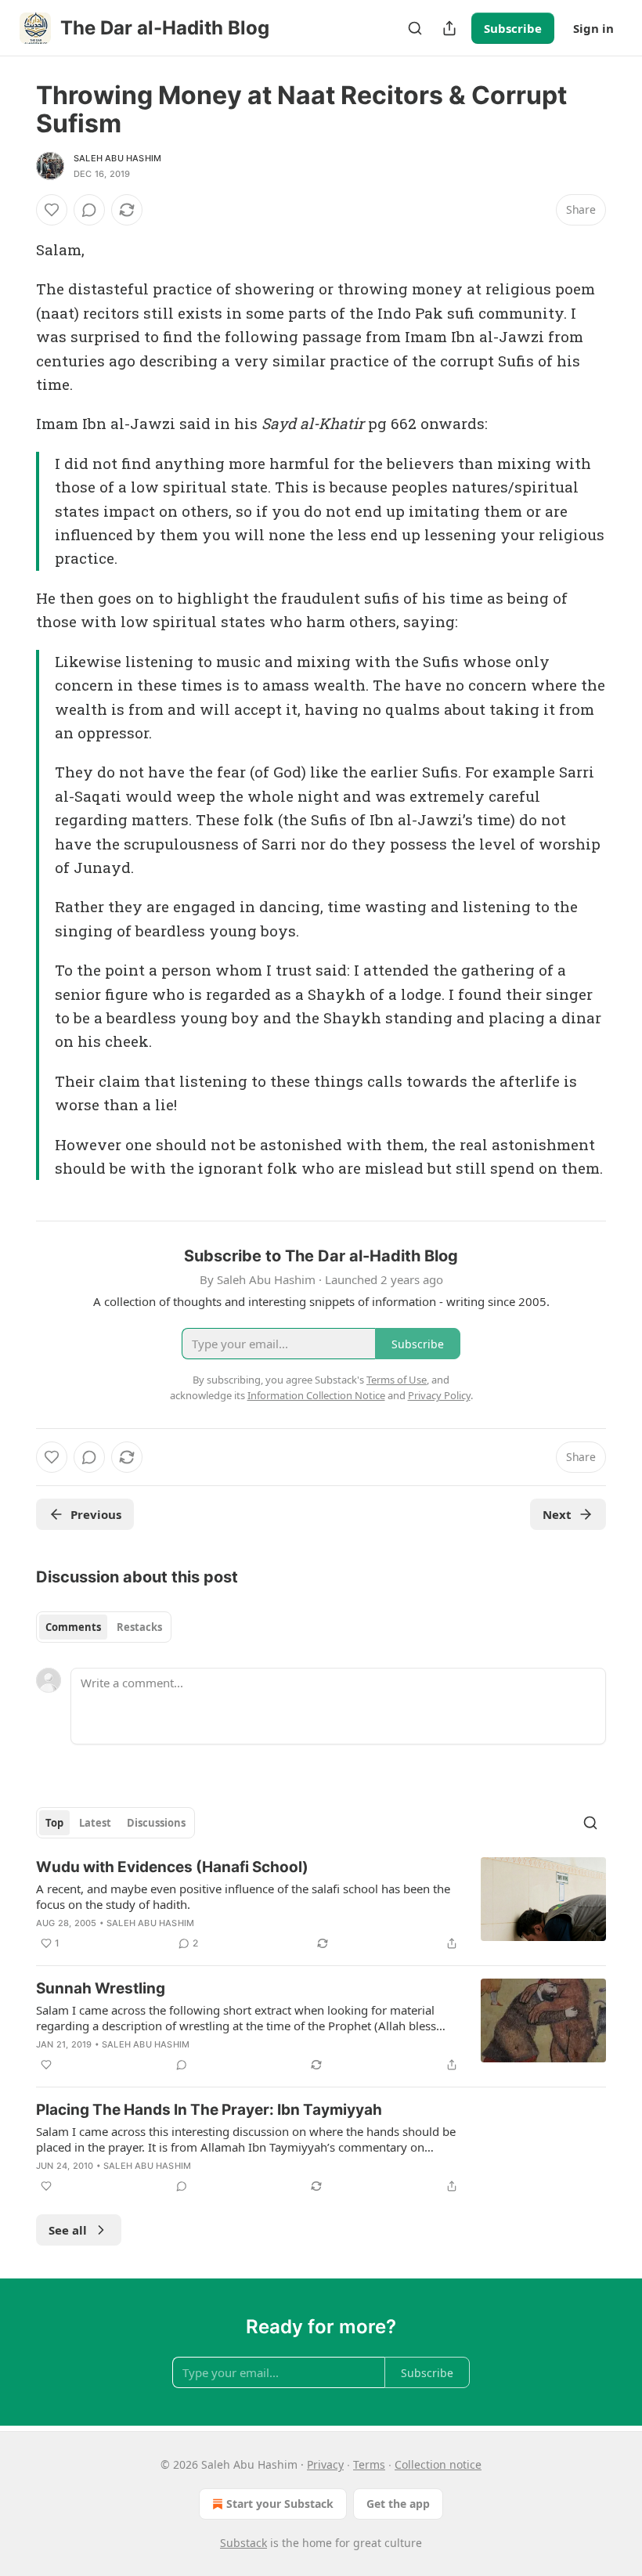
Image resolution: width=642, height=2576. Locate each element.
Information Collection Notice (316, 1395)
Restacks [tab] (139, 1627)
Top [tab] (54, 1823)
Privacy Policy (439, 1395)
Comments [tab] (73, 1627)
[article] (321, 1905)
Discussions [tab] (156, 1823)
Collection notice (438, 2464)
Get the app (398, 2504)
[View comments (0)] (89, 210)
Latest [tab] (95, 1823)
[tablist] (104, 1627)
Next (557, 1514)
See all (68, 2230)
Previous (96, 1514)
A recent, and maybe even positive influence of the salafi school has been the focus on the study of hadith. (243, 1896)
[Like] (52, 210)
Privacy (325, 2464)
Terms (369, 2464)
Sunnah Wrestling (101, 1988)
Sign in (593, 28)
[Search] (415, 28)
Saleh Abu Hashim (117, 158)
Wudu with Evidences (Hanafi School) (172, 1867)
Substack (243, 2543)
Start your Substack (280, 2504)
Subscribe (513, 28)
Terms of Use (397, 1380)
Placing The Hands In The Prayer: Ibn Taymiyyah (209, 2110)
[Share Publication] (449, 28)
